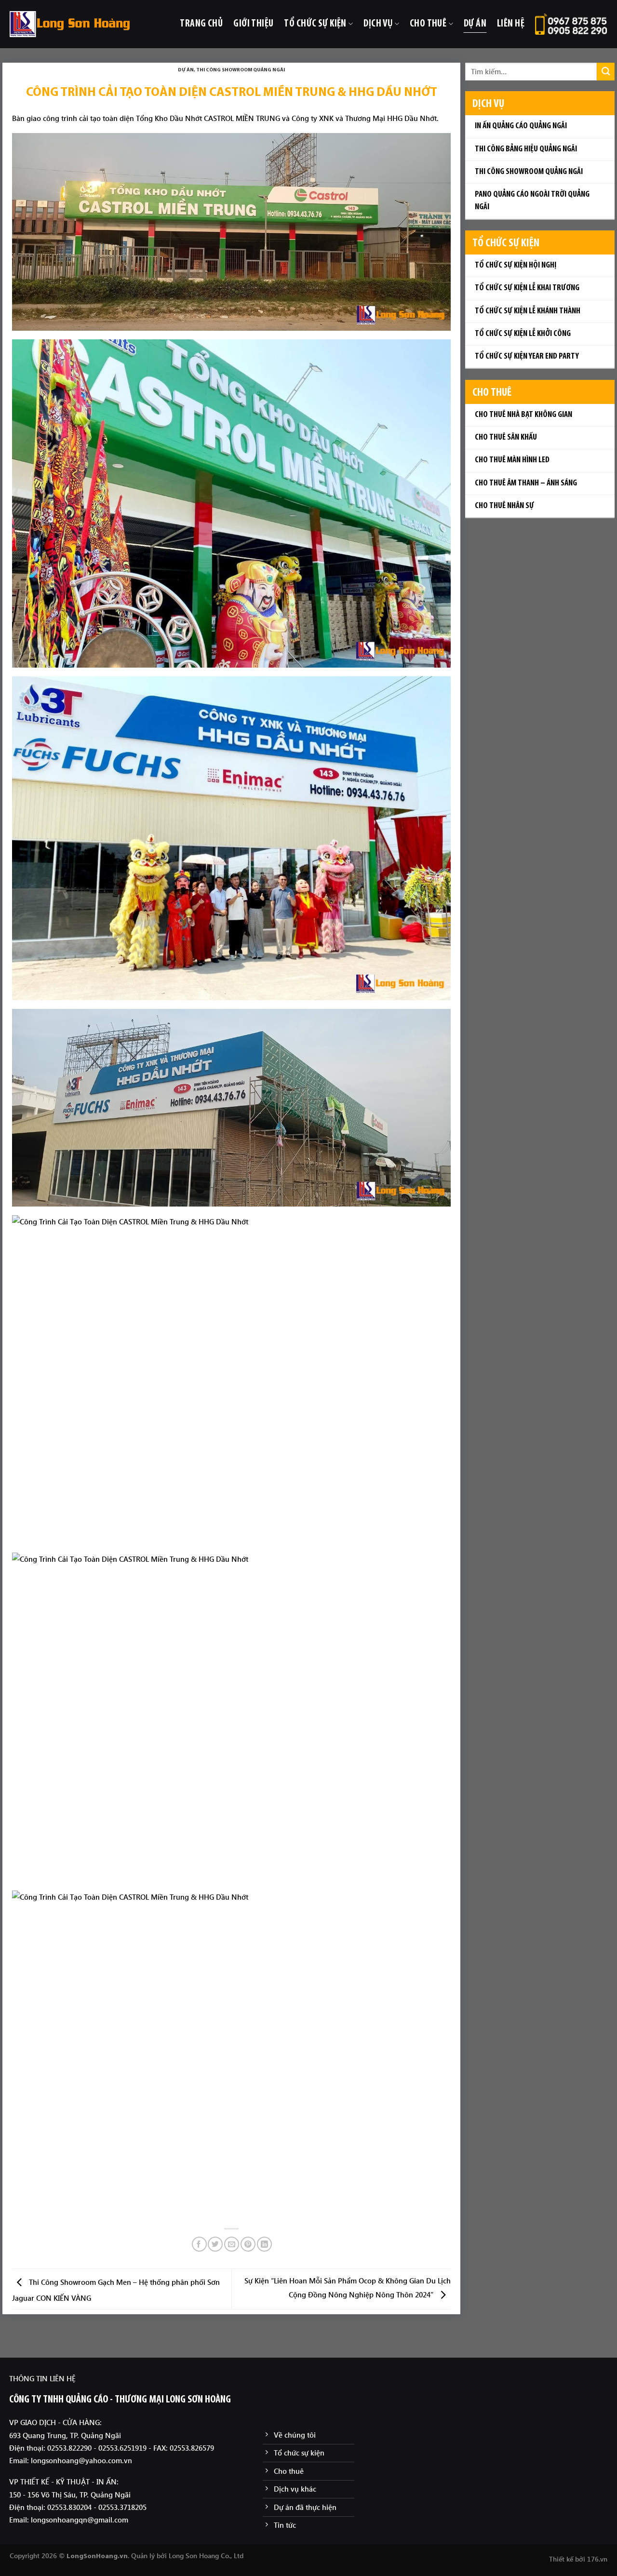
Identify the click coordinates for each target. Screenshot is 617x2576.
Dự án (475, 24)
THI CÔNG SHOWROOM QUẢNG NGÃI (241, 70)
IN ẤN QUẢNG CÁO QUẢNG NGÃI (521, 126)
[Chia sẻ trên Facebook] (199, 2244)
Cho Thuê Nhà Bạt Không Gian (523, 415)
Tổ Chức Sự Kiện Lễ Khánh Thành (528, 311)
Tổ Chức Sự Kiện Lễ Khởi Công (523, 334)
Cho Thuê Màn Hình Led (512, 460)
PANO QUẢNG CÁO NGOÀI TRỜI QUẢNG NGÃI (532, 201)
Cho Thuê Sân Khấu (506, 438)
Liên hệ (511, 24)
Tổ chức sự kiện (315, 24)
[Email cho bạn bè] (232, 2244)
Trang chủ (201, 24)
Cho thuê (428, 24)
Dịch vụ (378, 24)
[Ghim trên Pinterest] (248, 2244)
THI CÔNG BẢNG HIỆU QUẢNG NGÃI (526, 149)
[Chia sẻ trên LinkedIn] (264, 2244)
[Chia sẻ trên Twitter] (215, 2244)
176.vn (597, 2559)
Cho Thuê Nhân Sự (504, 506)
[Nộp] (606, 72)
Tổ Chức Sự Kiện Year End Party (527, 357)
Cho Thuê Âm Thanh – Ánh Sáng (526, 483)
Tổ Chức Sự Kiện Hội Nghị (516, 266)
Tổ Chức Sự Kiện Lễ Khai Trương (527, 288)
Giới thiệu (253, 24)
